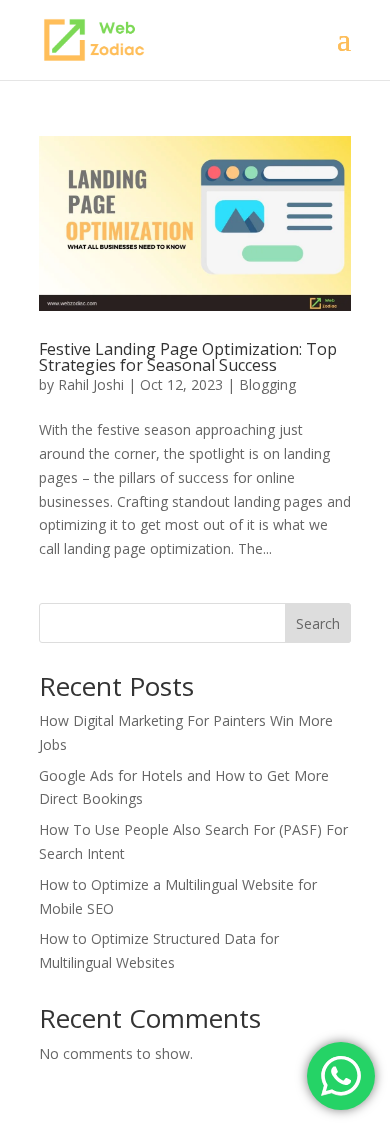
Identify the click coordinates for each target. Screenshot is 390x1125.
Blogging (267, 384)
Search (318, 623)
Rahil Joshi (91, 384)
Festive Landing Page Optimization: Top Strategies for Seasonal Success (188, 357)
